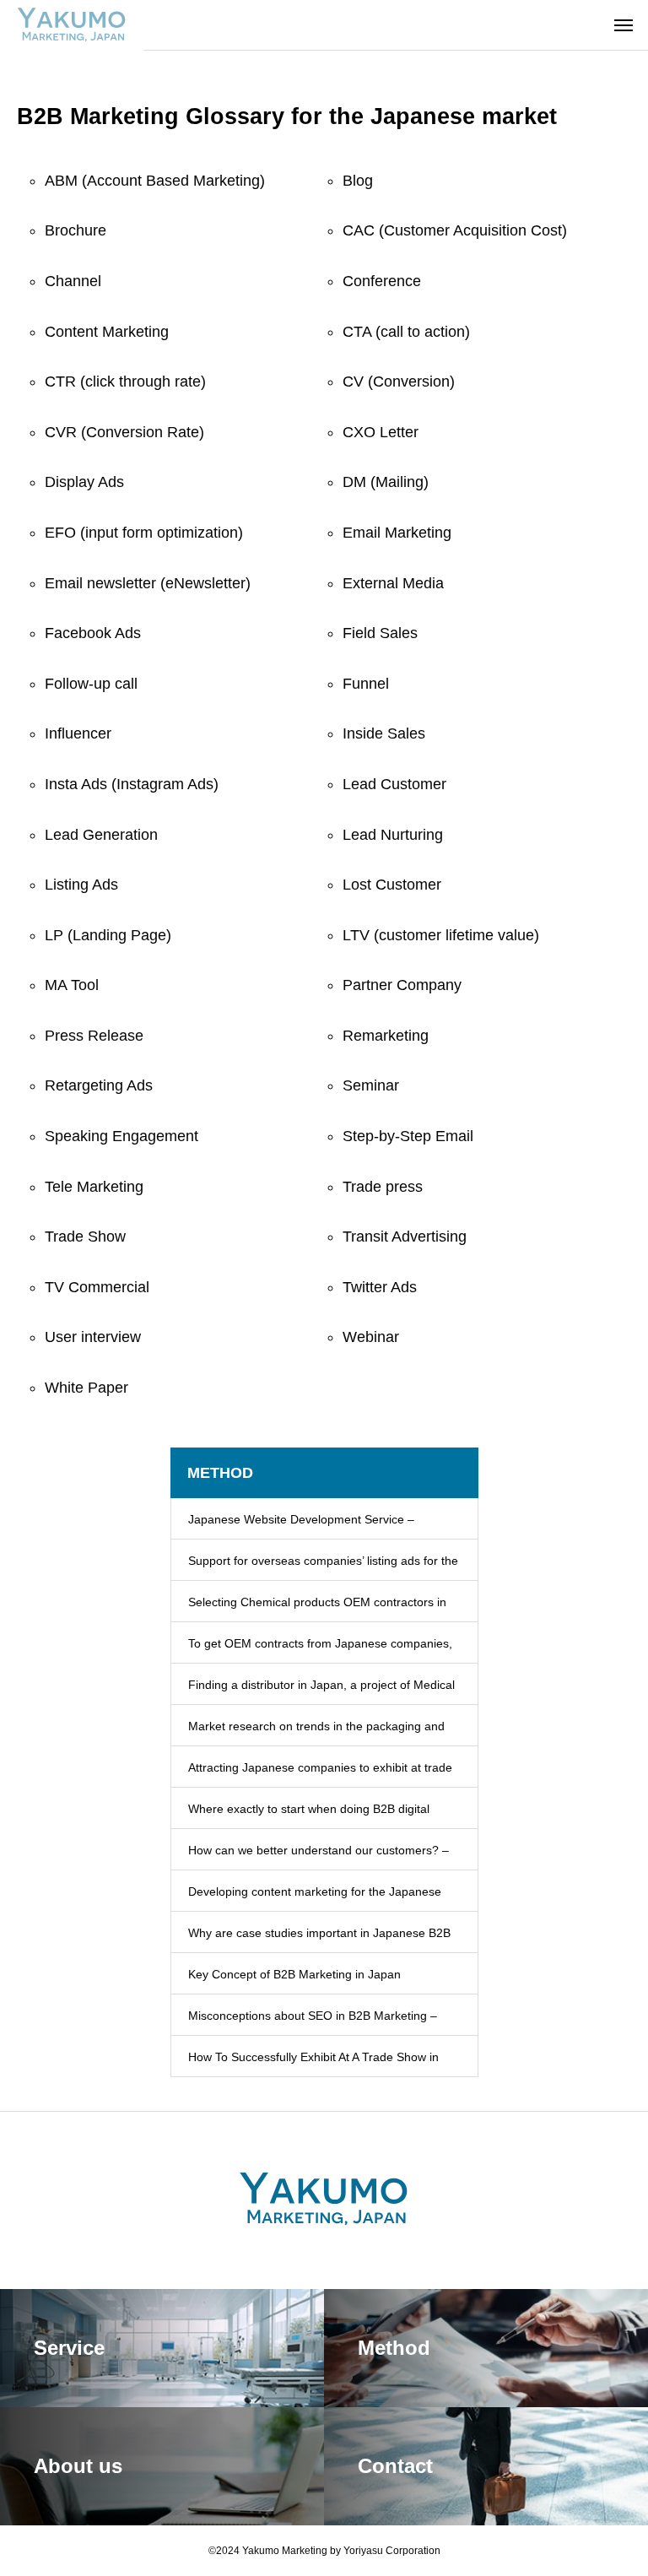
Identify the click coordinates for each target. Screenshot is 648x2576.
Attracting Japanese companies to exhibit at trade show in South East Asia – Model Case (320, 1774)
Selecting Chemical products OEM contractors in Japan (317, 1609)
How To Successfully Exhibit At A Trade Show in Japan (313, 2064)
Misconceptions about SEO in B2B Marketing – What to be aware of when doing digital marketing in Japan (320, 2022)
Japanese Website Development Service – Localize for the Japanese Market (301, 1526)
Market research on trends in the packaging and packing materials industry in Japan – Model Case (321, 1733)
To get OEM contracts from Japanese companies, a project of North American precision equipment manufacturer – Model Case (320, 1650)
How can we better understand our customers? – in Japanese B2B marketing (319, 1857)
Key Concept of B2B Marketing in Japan (294, 1974)
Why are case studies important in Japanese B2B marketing (319, 1940)
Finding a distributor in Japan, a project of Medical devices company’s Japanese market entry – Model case (321, 1691)
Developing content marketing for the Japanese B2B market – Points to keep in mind (315, 1898)
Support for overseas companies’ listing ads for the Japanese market (323, 1567)
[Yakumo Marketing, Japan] (72, 25)
